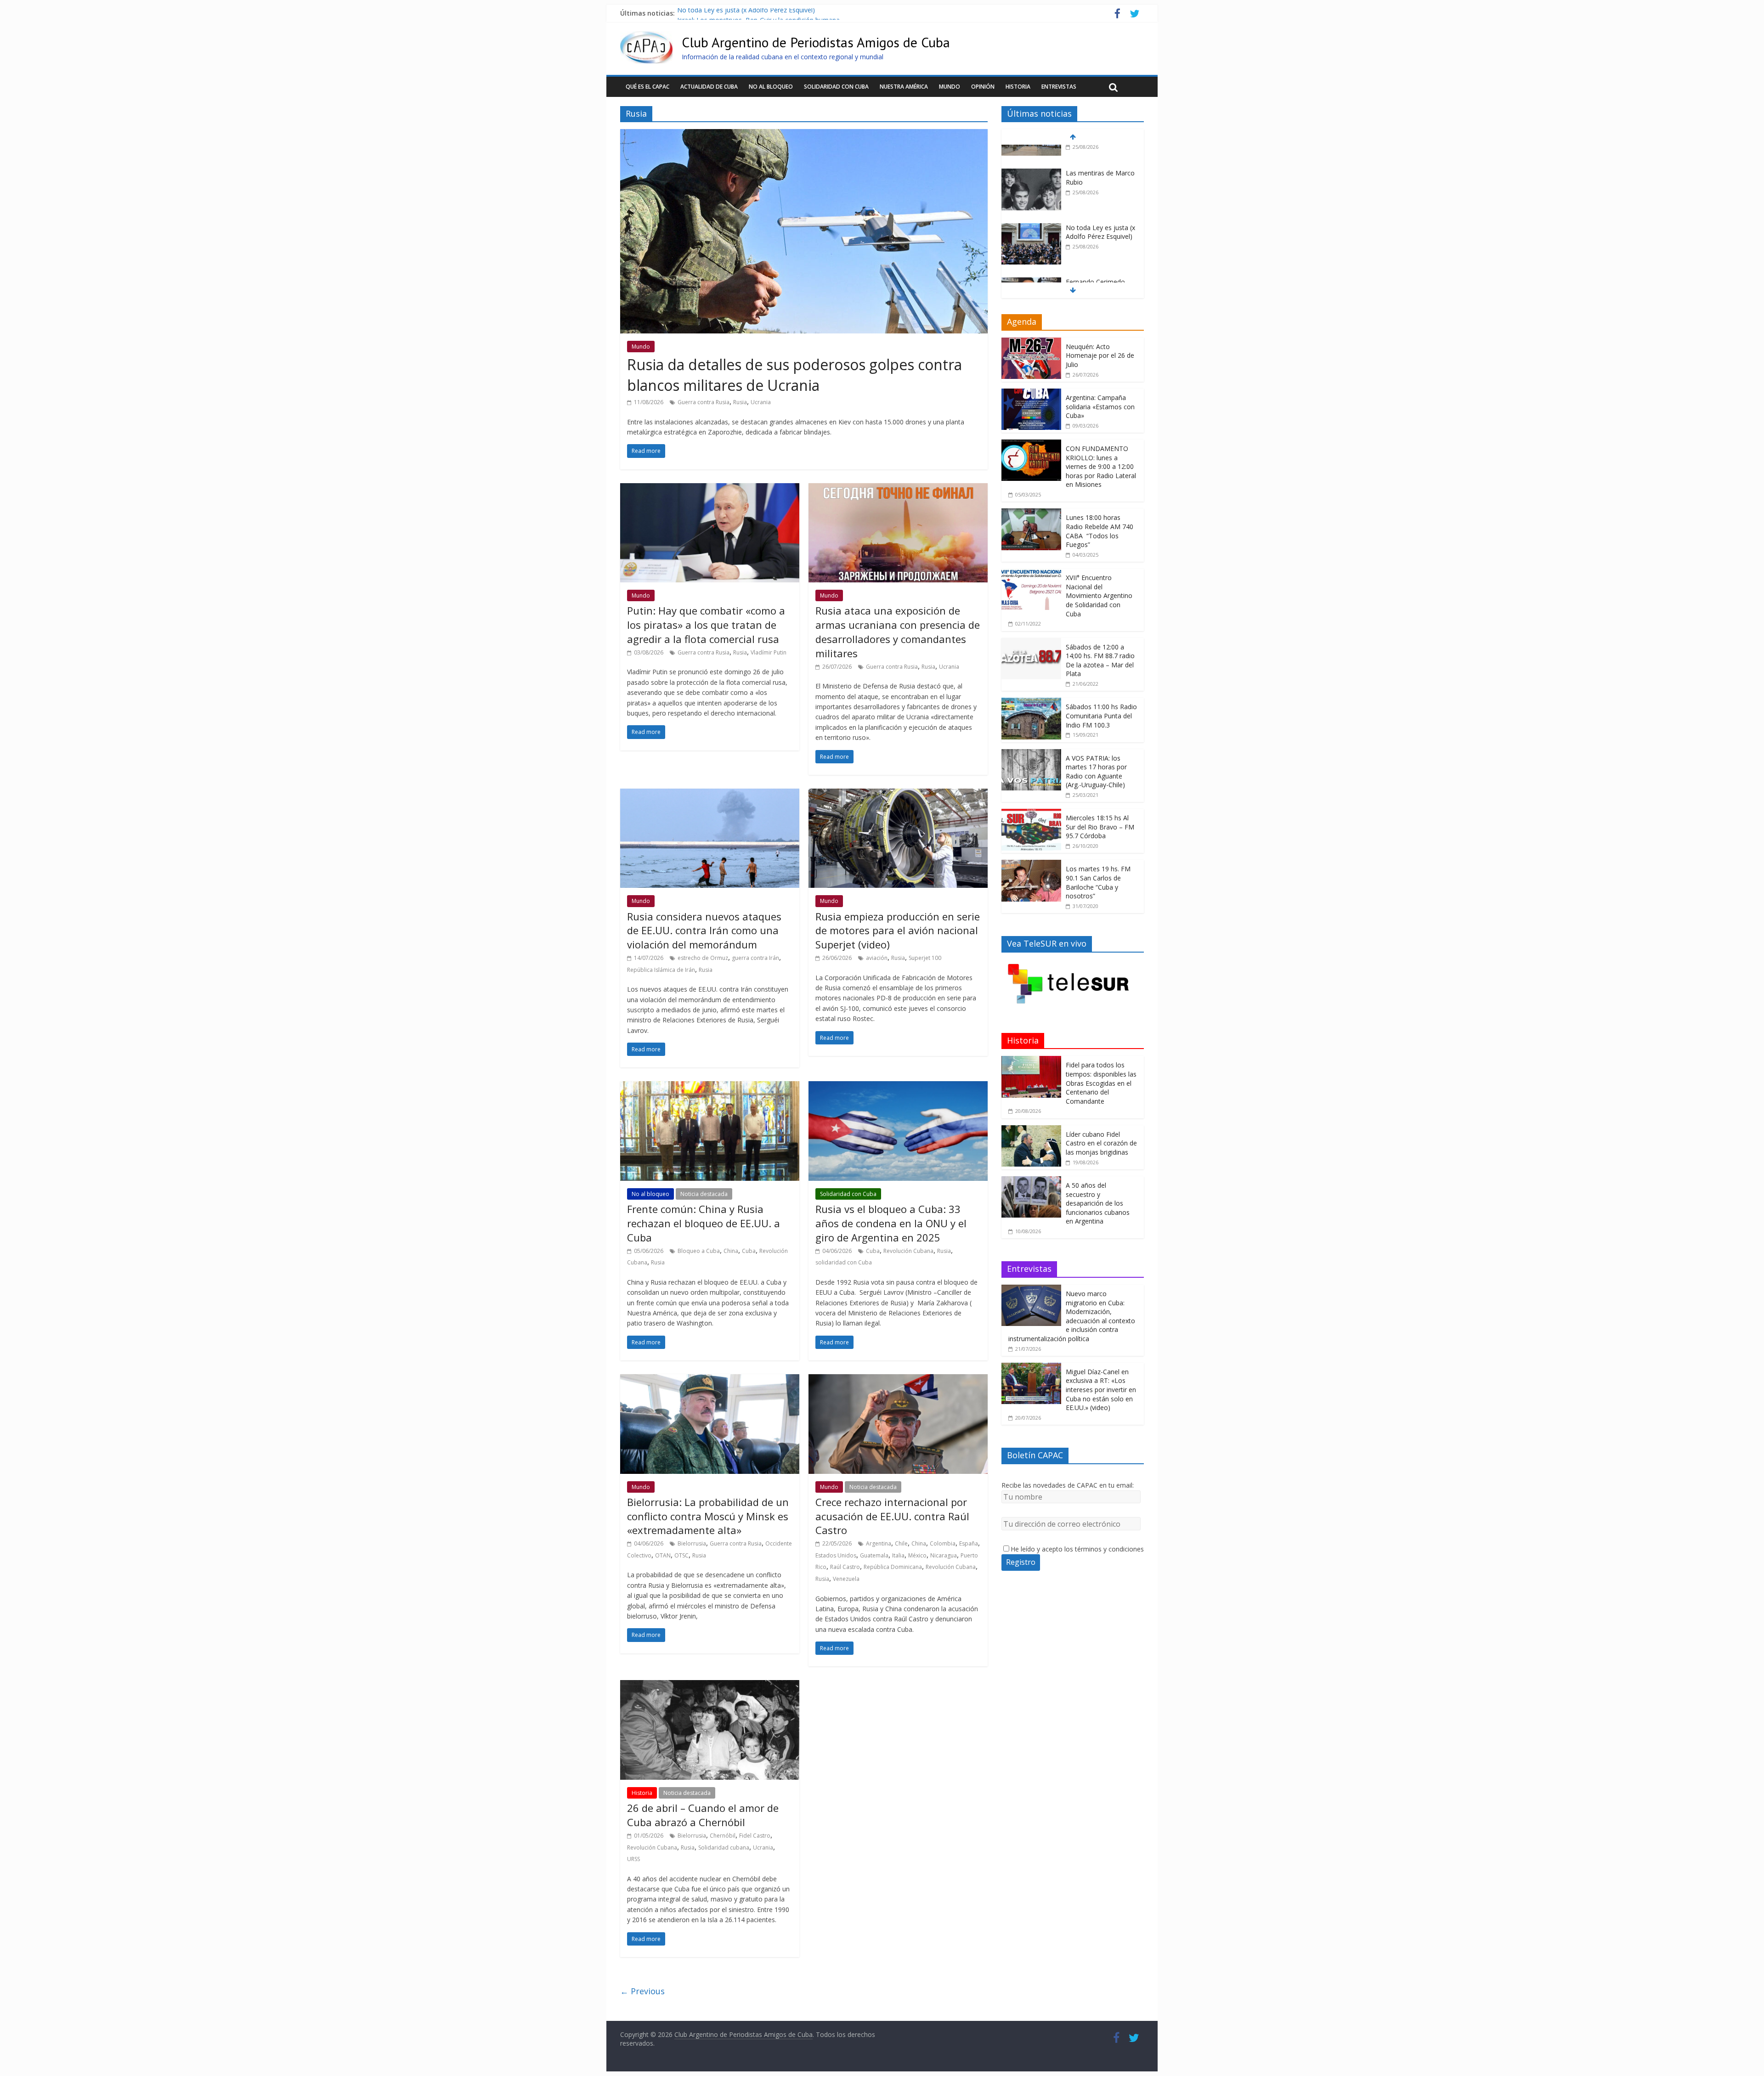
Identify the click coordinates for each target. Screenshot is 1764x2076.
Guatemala (874, 1555)
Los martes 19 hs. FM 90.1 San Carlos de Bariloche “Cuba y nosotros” (1098, 882)
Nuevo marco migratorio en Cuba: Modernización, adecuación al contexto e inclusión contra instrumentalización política (1072, 1316)
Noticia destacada (704, 1194)
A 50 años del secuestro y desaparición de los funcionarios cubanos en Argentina (1098, 1203)
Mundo (950, 87)
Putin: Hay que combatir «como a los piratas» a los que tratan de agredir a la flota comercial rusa (706, 625)
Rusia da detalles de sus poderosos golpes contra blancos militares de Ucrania (794, 375)
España (969, 1543)
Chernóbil (723, 1836)
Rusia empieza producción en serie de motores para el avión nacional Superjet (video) (898, 931)
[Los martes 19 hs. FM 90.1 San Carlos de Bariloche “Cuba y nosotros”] (1031, 865)
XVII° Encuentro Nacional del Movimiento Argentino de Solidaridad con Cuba (1099, 595)
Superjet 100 (925, 958)
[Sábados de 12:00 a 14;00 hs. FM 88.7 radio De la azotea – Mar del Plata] (1031, 643)
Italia (898, 1555)
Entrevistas (1059, 87)
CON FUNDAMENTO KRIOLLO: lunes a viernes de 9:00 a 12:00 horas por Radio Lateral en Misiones (1101, 466)
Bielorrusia (692, 1543)
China (731, 1251)
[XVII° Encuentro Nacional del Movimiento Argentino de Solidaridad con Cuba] (1031, 573)
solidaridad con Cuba (844, 1262)
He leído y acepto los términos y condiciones (1077, 1549)
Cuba (749, 1251)
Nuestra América (904, 87)
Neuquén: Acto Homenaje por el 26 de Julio (1100, 355)
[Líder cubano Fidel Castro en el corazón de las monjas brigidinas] (1031, 1130)
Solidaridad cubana (724, 1848)
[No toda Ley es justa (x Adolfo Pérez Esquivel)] (1031, 206)
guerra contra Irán (755, 958)
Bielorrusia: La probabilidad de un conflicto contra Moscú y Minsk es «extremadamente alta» (708, 1516)
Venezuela (846, 1579)
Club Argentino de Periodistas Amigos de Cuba (816, 42)
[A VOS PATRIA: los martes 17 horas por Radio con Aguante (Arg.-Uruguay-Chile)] (1031, 754)
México (917, 1555)
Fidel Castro (755, 1836)
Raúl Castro (845, 1567)
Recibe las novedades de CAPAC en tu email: (1068, 1485)
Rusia (740, 402)
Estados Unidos (836, 1555)
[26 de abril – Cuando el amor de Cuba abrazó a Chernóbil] (710, 1686)
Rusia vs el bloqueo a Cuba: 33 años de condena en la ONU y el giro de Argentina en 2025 (891, 1223)
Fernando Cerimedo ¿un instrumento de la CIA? (1098, 269)
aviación (877, 958)
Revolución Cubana (908, 1251)
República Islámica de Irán (661, 970)
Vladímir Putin (769, 652)
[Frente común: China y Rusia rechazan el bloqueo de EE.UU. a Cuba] (710, 1087)
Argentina (879, 1543)
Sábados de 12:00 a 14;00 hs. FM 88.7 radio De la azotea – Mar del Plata (1100, 660)
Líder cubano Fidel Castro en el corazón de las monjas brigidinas (1101, 1143)
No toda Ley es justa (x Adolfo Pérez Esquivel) (746, 13)
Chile (901, 1543)
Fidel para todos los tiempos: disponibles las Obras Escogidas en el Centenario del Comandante (1101, 1083)
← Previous (642, 1991)
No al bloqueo (771, 87)
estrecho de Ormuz (703, 958)
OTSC (681, 1555)
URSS (633, 1859)
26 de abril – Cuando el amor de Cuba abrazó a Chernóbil (703, 1815)
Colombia (943, 1543)
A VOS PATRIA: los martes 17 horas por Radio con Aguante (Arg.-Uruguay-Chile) (1096, 772)
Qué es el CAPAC (647, 87)
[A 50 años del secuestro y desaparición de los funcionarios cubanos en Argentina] (1031, 1181)
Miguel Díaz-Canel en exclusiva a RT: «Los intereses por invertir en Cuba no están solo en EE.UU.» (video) (1101, 1390)
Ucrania (761, 402)
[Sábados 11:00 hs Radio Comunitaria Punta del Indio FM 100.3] (1031, 702)
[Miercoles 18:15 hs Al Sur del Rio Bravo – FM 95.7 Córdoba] (1031, 814)
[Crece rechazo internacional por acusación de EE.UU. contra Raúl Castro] (898, 1380)
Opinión (983, 87)
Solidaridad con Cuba (836, 87)
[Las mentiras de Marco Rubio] (1031, 152)
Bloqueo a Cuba (699, 1251)
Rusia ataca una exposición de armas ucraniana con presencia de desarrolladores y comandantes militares (898, 632)
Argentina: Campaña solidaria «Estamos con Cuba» (1100, 406)
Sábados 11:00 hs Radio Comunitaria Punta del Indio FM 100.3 (1101, 716)
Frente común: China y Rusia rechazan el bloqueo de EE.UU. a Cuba (704, 1223)
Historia (1018, 87)
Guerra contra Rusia (704, 402)
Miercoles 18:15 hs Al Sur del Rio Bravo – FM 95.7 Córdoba (1100, 827)
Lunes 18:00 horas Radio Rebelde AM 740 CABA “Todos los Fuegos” (1100, 531)
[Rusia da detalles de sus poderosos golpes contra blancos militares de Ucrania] (804, 135)
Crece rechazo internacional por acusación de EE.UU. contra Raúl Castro (892, 1516)
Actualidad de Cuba (709, 87)
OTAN (663, 1555)
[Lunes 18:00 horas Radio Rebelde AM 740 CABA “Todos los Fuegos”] (1031, 513)
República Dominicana (893, 1567)
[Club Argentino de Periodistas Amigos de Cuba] (646, 37)
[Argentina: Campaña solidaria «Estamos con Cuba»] (1031, 393)
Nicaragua (944, 1555)
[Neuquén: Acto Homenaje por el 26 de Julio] (1031, 342)
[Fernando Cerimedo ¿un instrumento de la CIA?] (1031, 261)
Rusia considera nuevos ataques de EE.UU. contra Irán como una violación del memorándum (704, 931)
